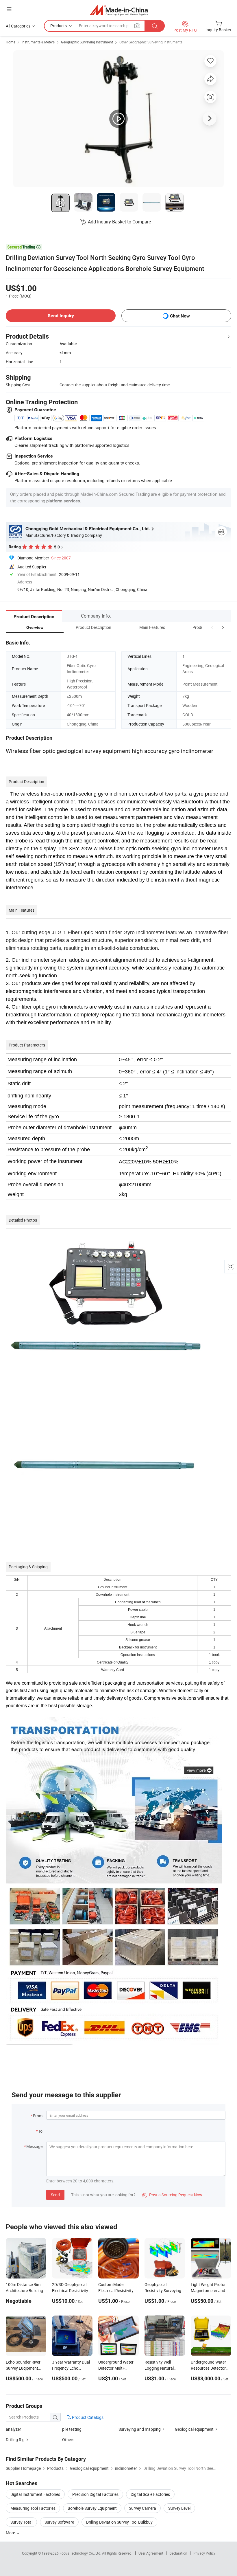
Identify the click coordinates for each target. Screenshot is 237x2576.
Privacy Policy (204, 2553)
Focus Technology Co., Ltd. (81, 2553)
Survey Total (21, 2522)
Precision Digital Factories (95, 2494)
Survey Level (179, 2508)
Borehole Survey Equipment (92, 2508)
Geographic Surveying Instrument (87, 42)
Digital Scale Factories (150, 2494)
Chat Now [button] (180, 316)
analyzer (13, 2429)
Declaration (178, 2553)
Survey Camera (142, 2508)
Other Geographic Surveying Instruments (151, 42)
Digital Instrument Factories (35, 2494)
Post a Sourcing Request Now (172, 2195)
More (11, 2533)
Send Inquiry (61, 316)
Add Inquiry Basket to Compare (119, 222)
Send (55, 2195)
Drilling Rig (15, 2440)
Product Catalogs (87, 2417)
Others (68, 2440)
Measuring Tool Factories (33, 2508)
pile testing (72, 2429)
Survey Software (59, 2522)
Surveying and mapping (140, 2429)
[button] (212, 627)
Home (11, 42)
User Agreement (151, 2553)
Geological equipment (194, 2429)
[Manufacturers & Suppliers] (119, 10)
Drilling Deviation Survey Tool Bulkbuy (119, 2522)
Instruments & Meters (38, 42)
